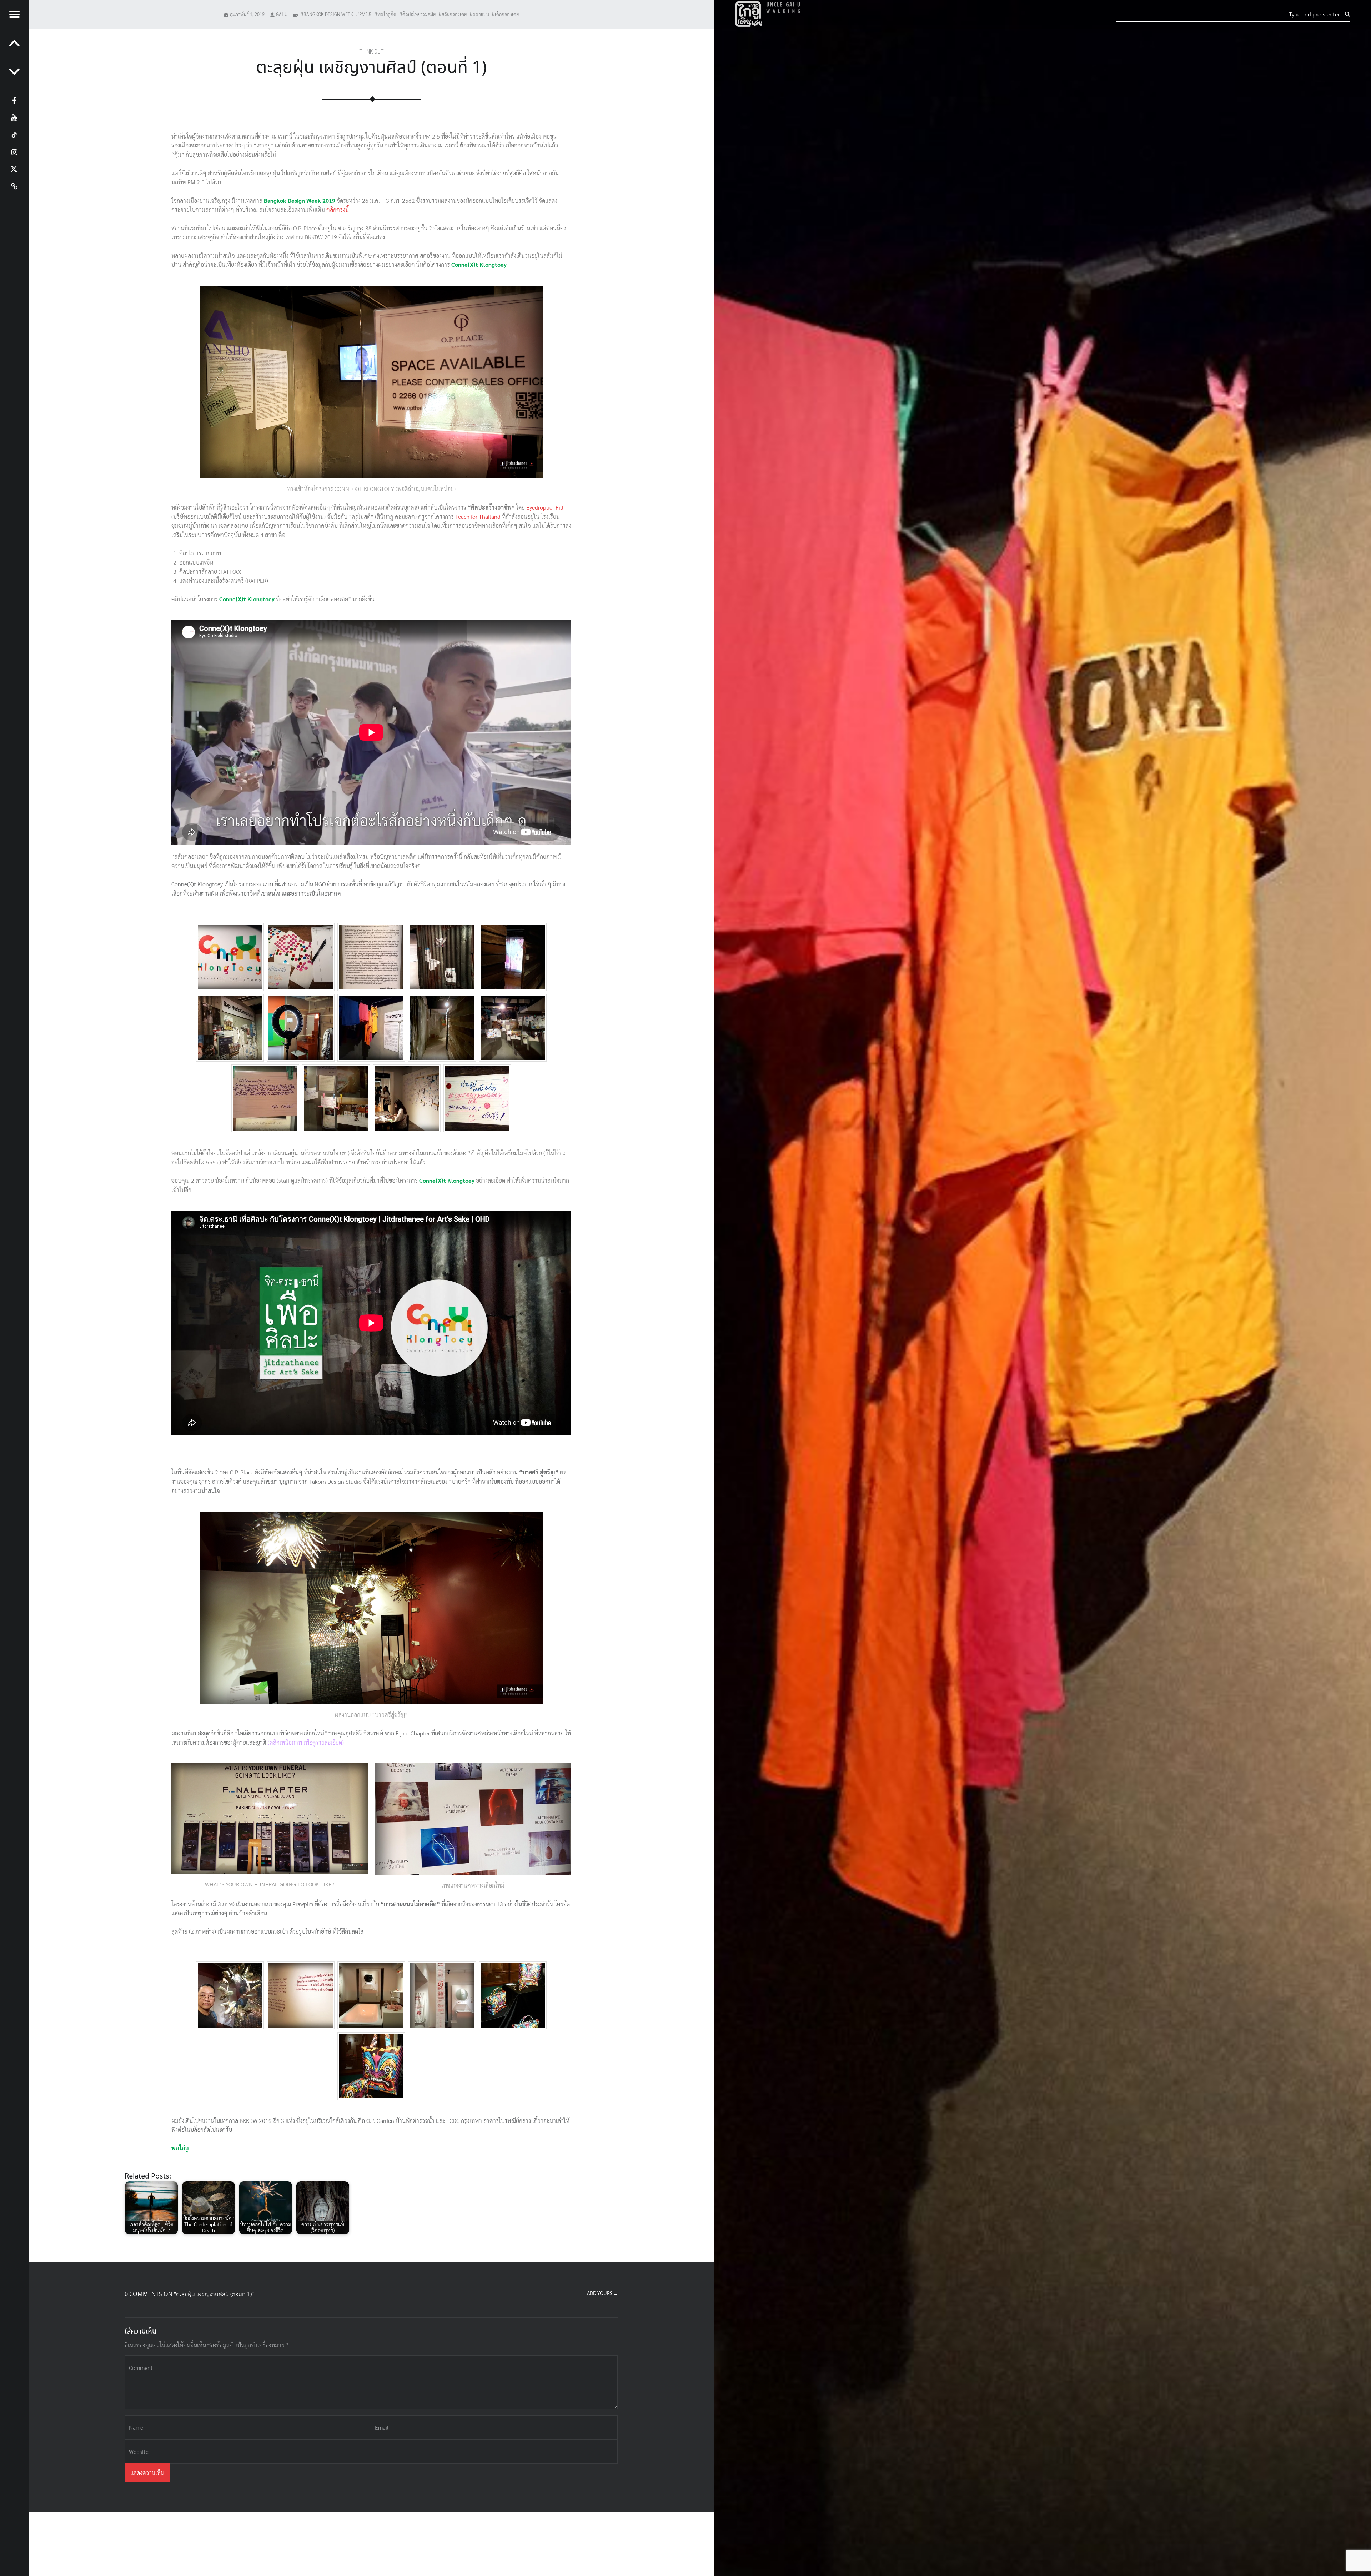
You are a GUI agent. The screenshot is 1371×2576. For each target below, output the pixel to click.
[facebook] (14, 100)
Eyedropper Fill (545, 507)
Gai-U (282, 14)
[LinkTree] (14, 186)
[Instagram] (14, 151)
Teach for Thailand (478, 517)
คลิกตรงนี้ (338, 209)
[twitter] (14, 169)
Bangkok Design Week (328, 14)
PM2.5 (365, 14)
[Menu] (14, 14)
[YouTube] (14, 117)
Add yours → (602, 2294)
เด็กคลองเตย (507, 14)
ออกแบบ (481, 14)
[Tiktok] (14, 134)
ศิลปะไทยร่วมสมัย (419, 14)
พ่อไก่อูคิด (387, 14)
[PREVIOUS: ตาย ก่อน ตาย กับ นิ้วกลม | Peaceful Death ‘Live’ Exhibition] (14, 71)
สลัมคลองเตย (454, 14)
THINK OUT (371, 52)
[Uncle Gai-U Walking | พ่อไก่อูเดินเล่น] (768, 14)
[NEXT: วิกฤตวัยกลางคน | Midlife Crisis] (14, 43)
